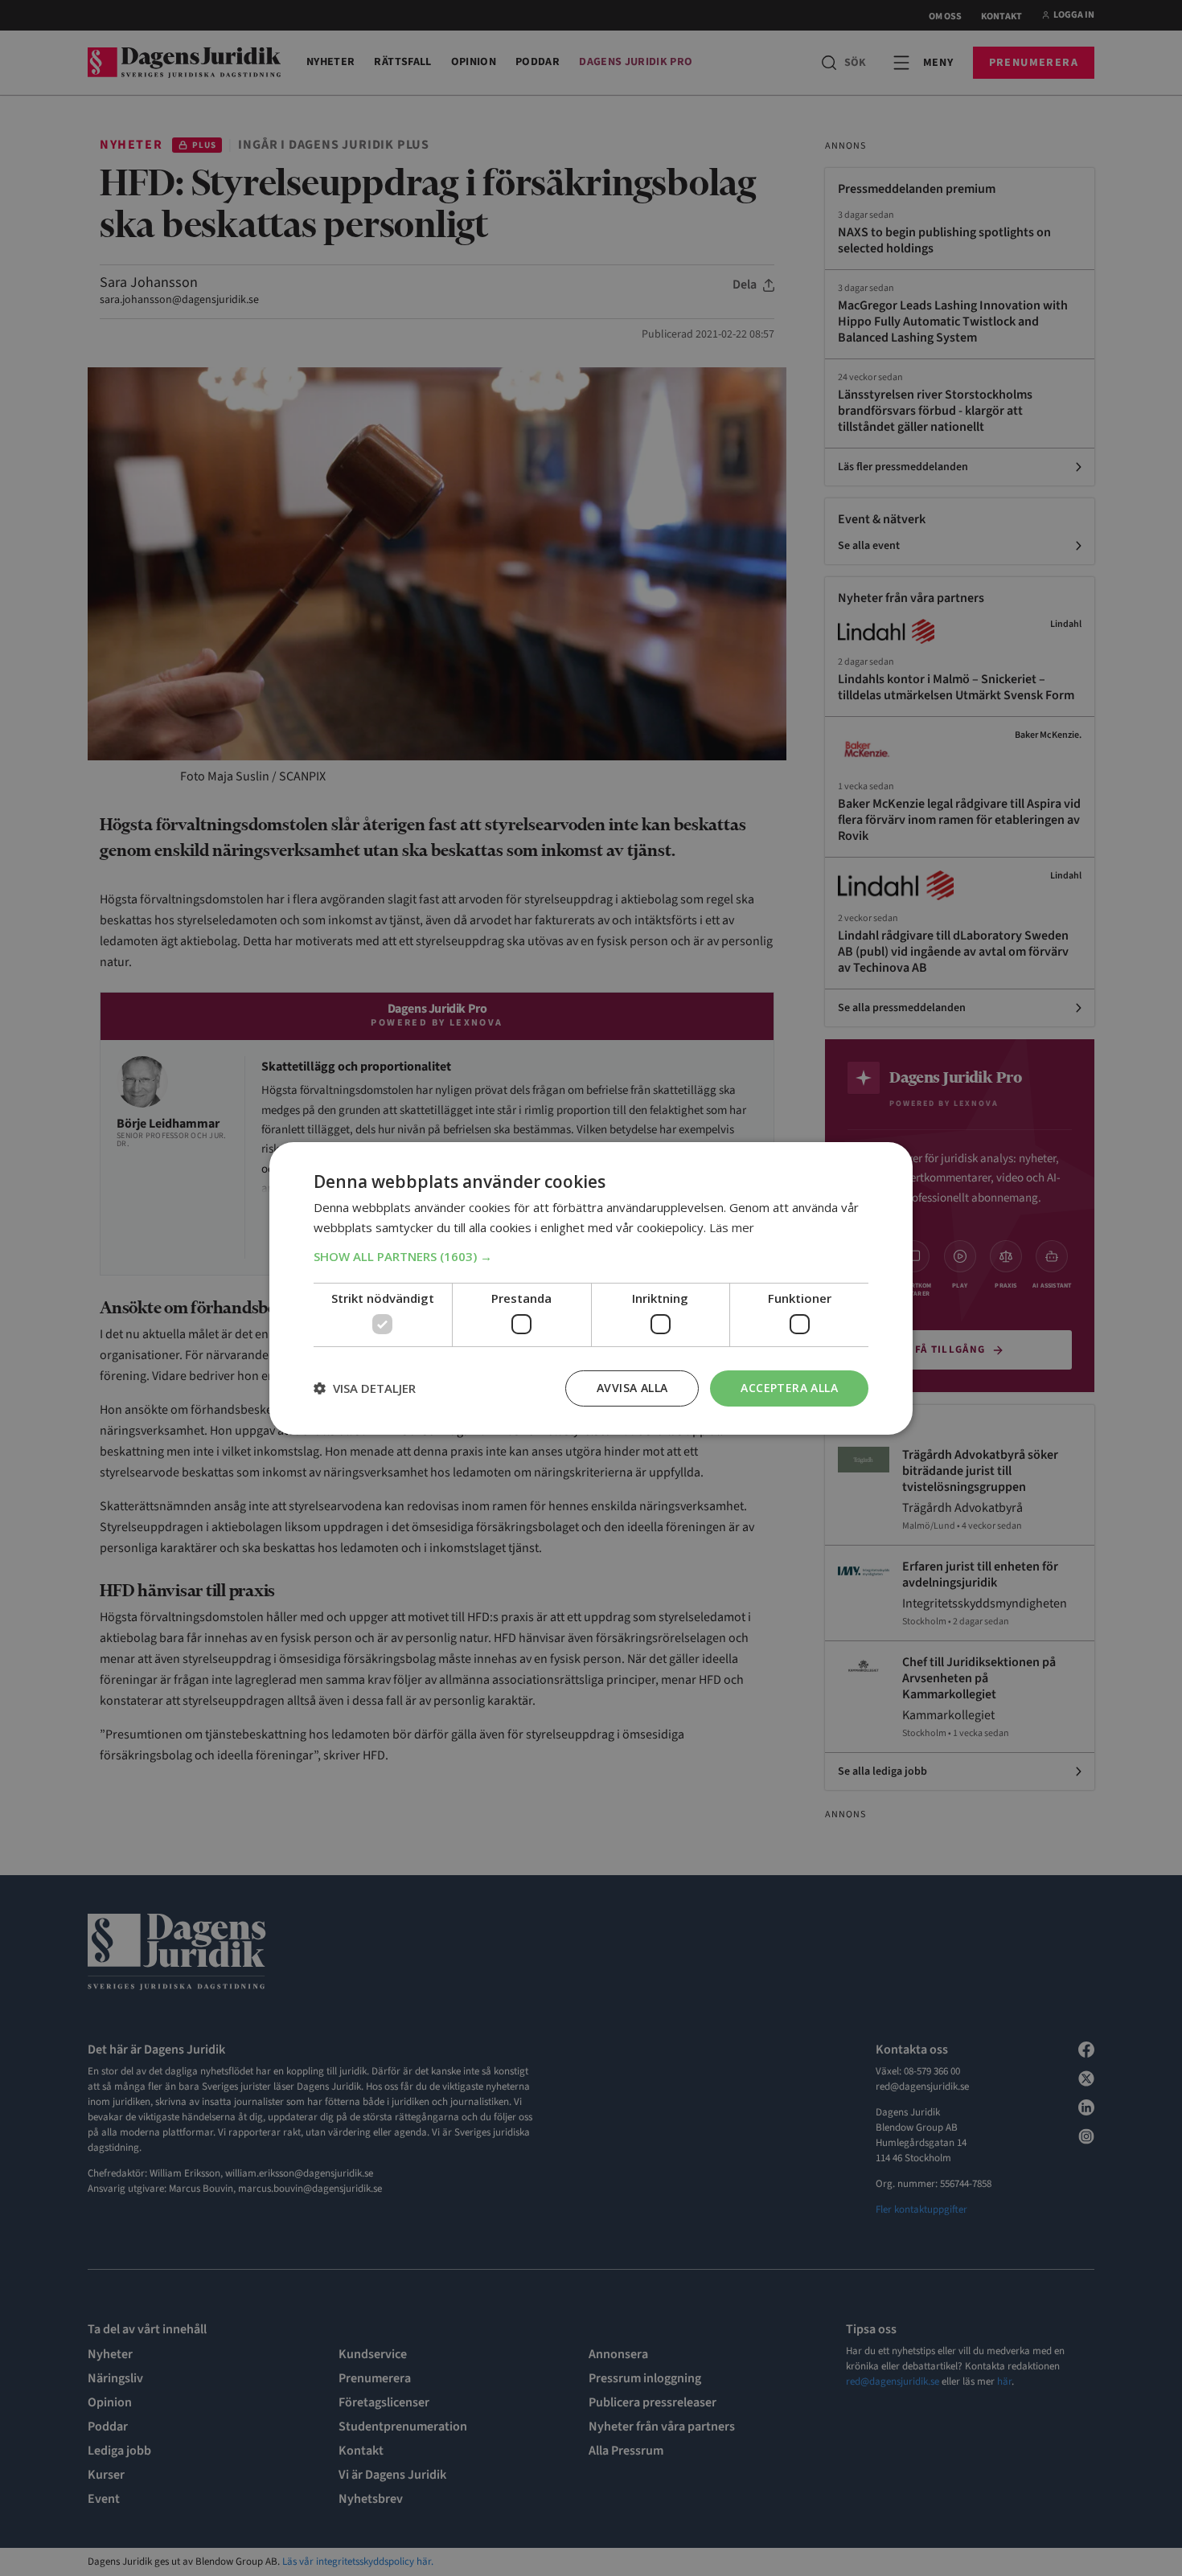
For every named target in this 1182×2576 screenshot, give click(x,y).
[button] (591, 1256)
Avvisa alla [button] (632, 1388)
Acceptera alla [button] (789, 1388)
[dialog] (591, 1288)
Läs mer (732, 1227)
